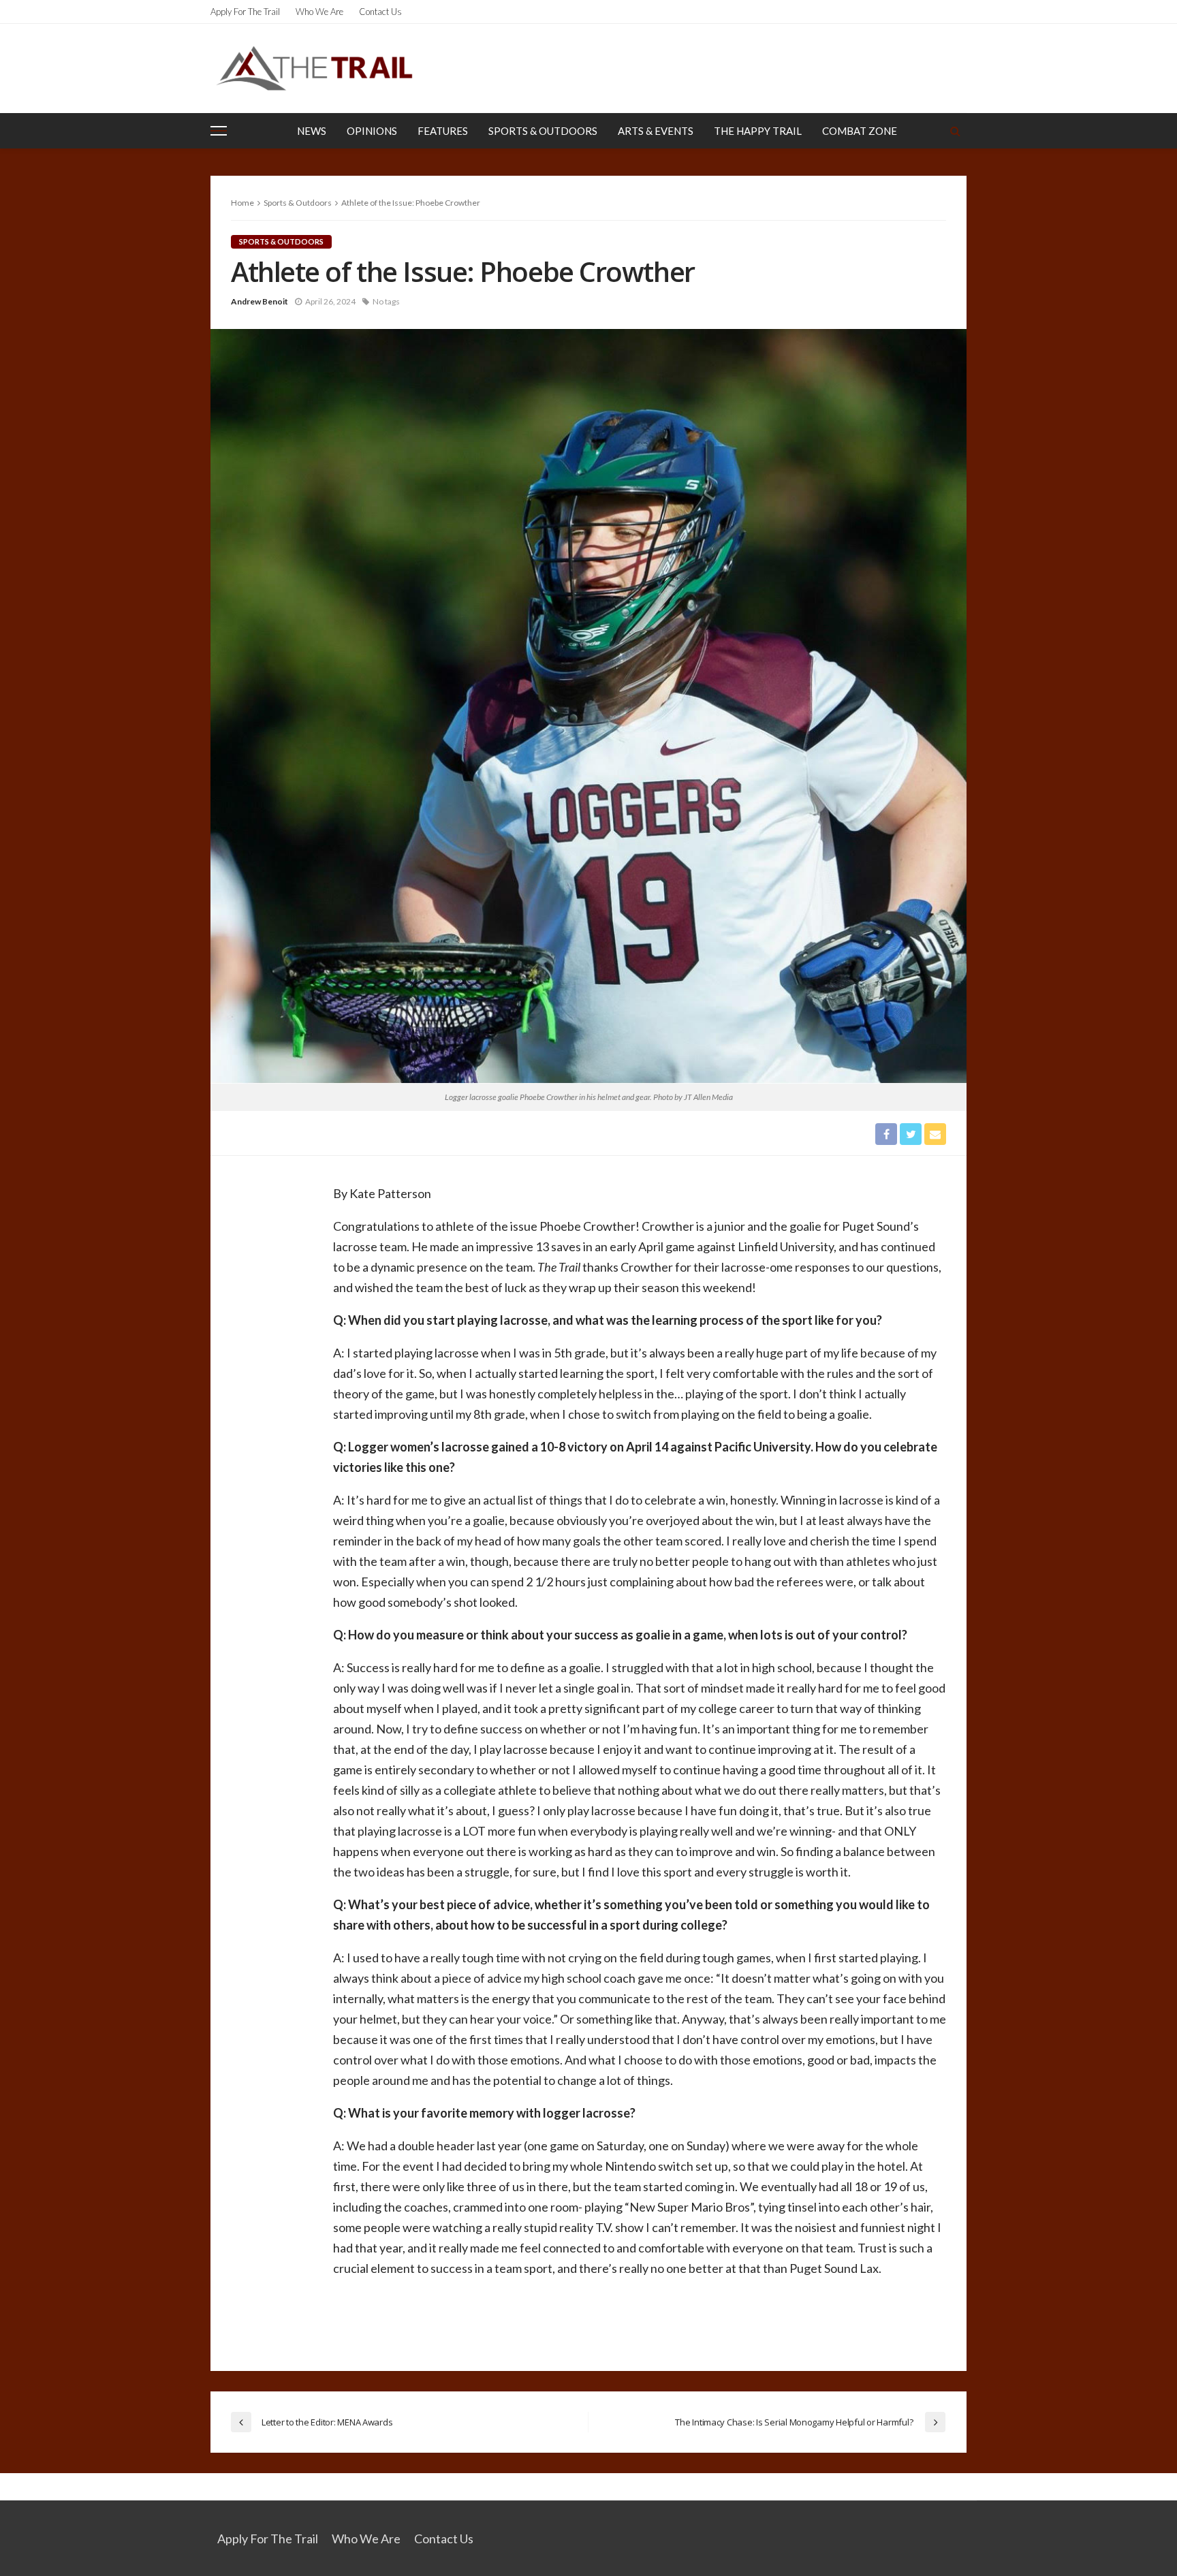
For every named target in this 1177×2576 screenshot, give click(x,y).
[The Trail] (314, 68)
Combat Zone (860, 131)
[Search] (955, 131)
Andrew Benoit (260, 301)
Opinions (372, 131)
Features (443, 131)
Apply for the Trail (245, 12)
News (312, 131)
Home (242, 203)
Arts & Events (656, 131)
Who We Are (319, 12)
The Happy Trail (758, 131)
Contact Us (380, 12)
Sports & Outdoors (543, 131)
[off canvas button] (219, 131)
